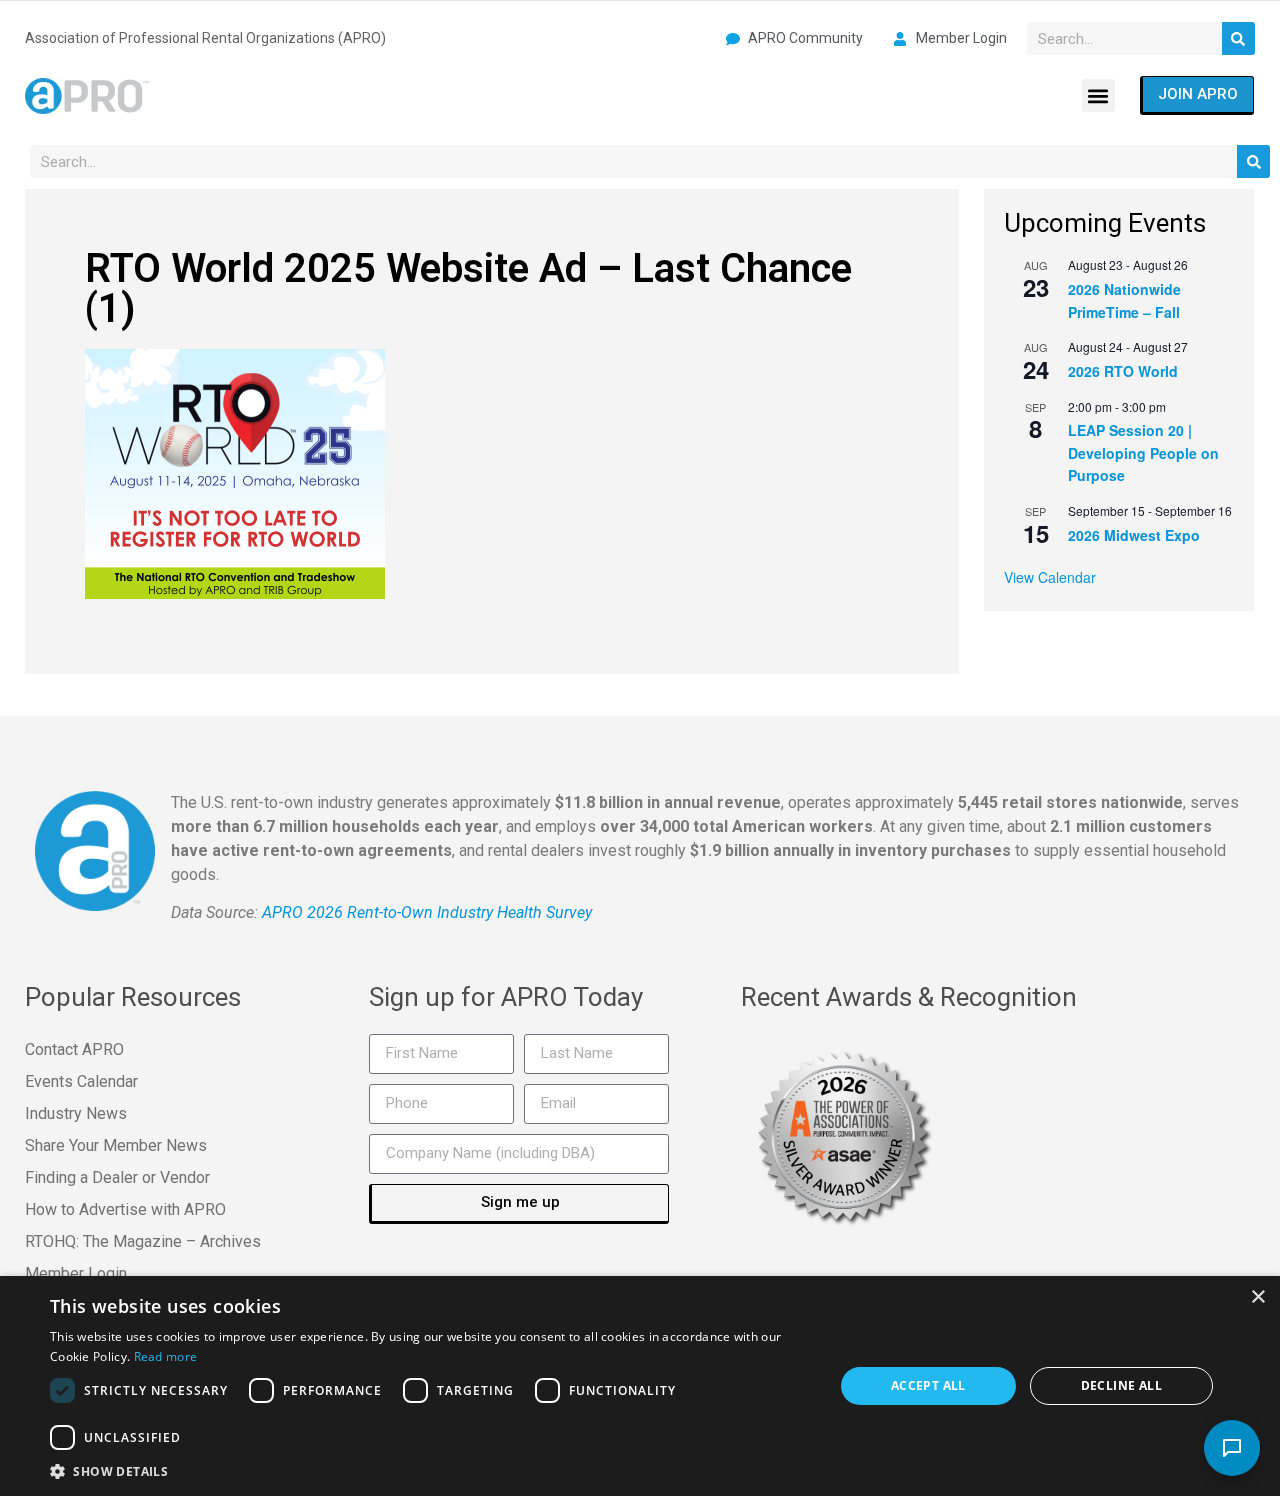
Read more (166, 1356)
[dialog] (640, 1386)
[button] (1098, 95)
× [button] (1257, 1297)
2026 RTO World (1123, 371)
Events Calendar (81, 1081)
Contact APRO (74, 1049)
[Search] (1238, 38)
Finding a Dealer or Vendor (117, 1177)
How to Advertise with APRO (125, 1209)
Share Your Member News (116, 1145)
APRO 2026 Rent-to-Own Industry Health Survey (427, 912)
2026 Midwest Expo (1134, 535)
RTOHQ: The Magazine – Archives (143, 1241)
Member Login (76, 1273)
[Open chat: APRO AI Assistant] (1232, 1448)
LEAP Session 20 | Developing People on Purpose (1143, 452)
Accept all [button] (928, 1385)
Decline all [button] (1121, 1385)
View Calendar (1050, 577)
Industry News (76, 1113)
